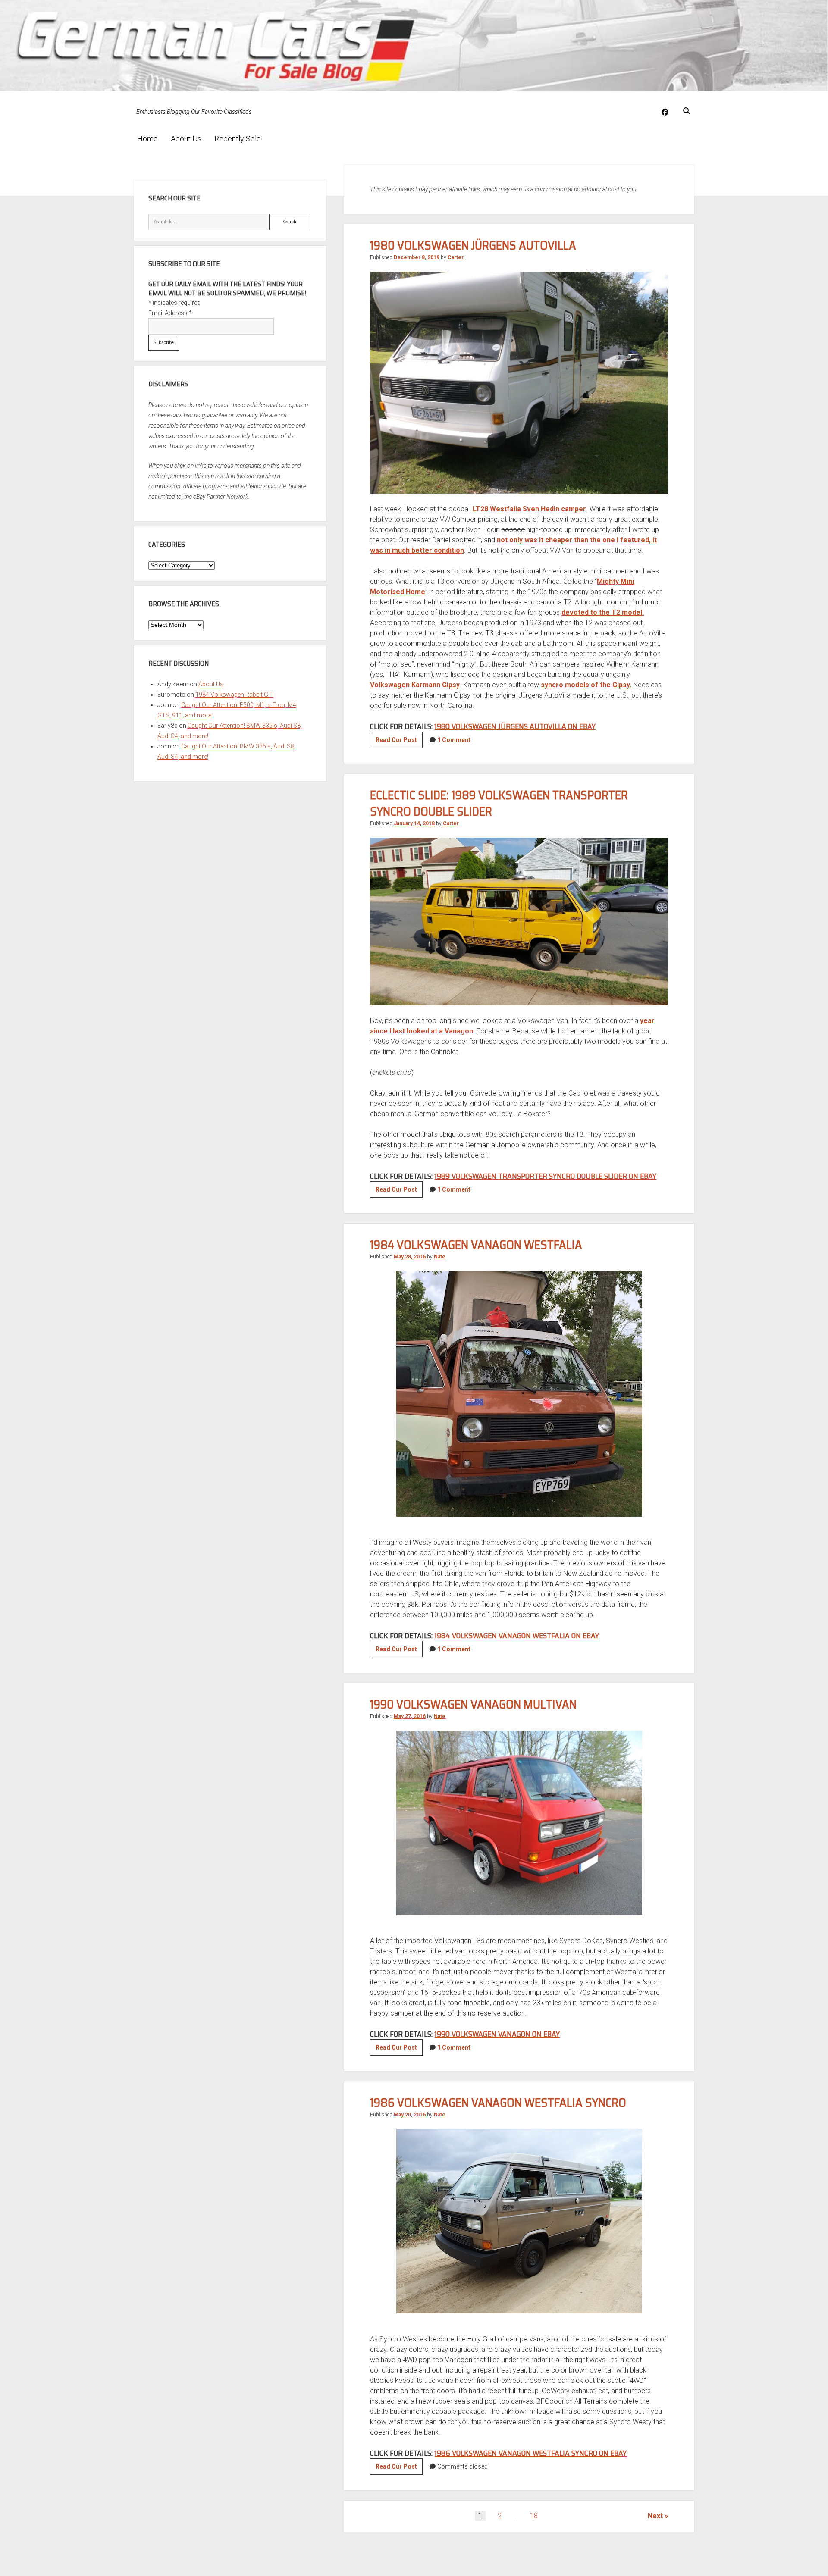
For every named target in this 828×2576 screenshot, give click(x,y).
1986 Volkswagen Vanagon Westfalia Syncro (498, 2103)
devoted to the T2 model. (603, 612)
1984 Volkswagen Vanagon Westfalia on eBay (517, 1636)
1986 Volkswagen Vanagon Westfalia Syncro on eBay (530, 2453)
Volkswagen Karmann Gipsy (415, 685)
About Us (186, 139)
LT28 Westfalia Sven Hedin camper (529, 509)
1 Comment (454, 740)
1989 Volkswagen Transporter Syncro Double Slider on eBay (545, 1176)
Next (655, 2516)
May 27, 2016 (410, 1716)
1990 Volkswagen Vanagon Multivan (473, 1704)
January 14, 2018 (414, 823)
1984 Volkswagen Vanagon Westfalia (476, 1245)
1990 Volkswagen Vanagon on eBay (497, 2034)
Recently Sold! (238, 139)
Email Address (170, 313)
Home (147, 139)
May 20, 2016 (410, 2115)
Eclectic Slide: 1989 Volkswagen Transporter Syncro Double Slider (499, 803)
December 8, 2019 (417, 257)
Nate (440, 1257)
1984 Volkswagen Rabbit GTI (234, 695)
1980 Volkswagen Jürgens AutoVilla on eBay (515, 726)
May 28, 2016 (410, 1257)
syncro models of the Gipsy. (587, 685)
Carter (456, 257)
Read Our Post (399, 742)
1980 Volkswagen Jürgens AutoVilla (473, 245)
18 (534, 2516)
